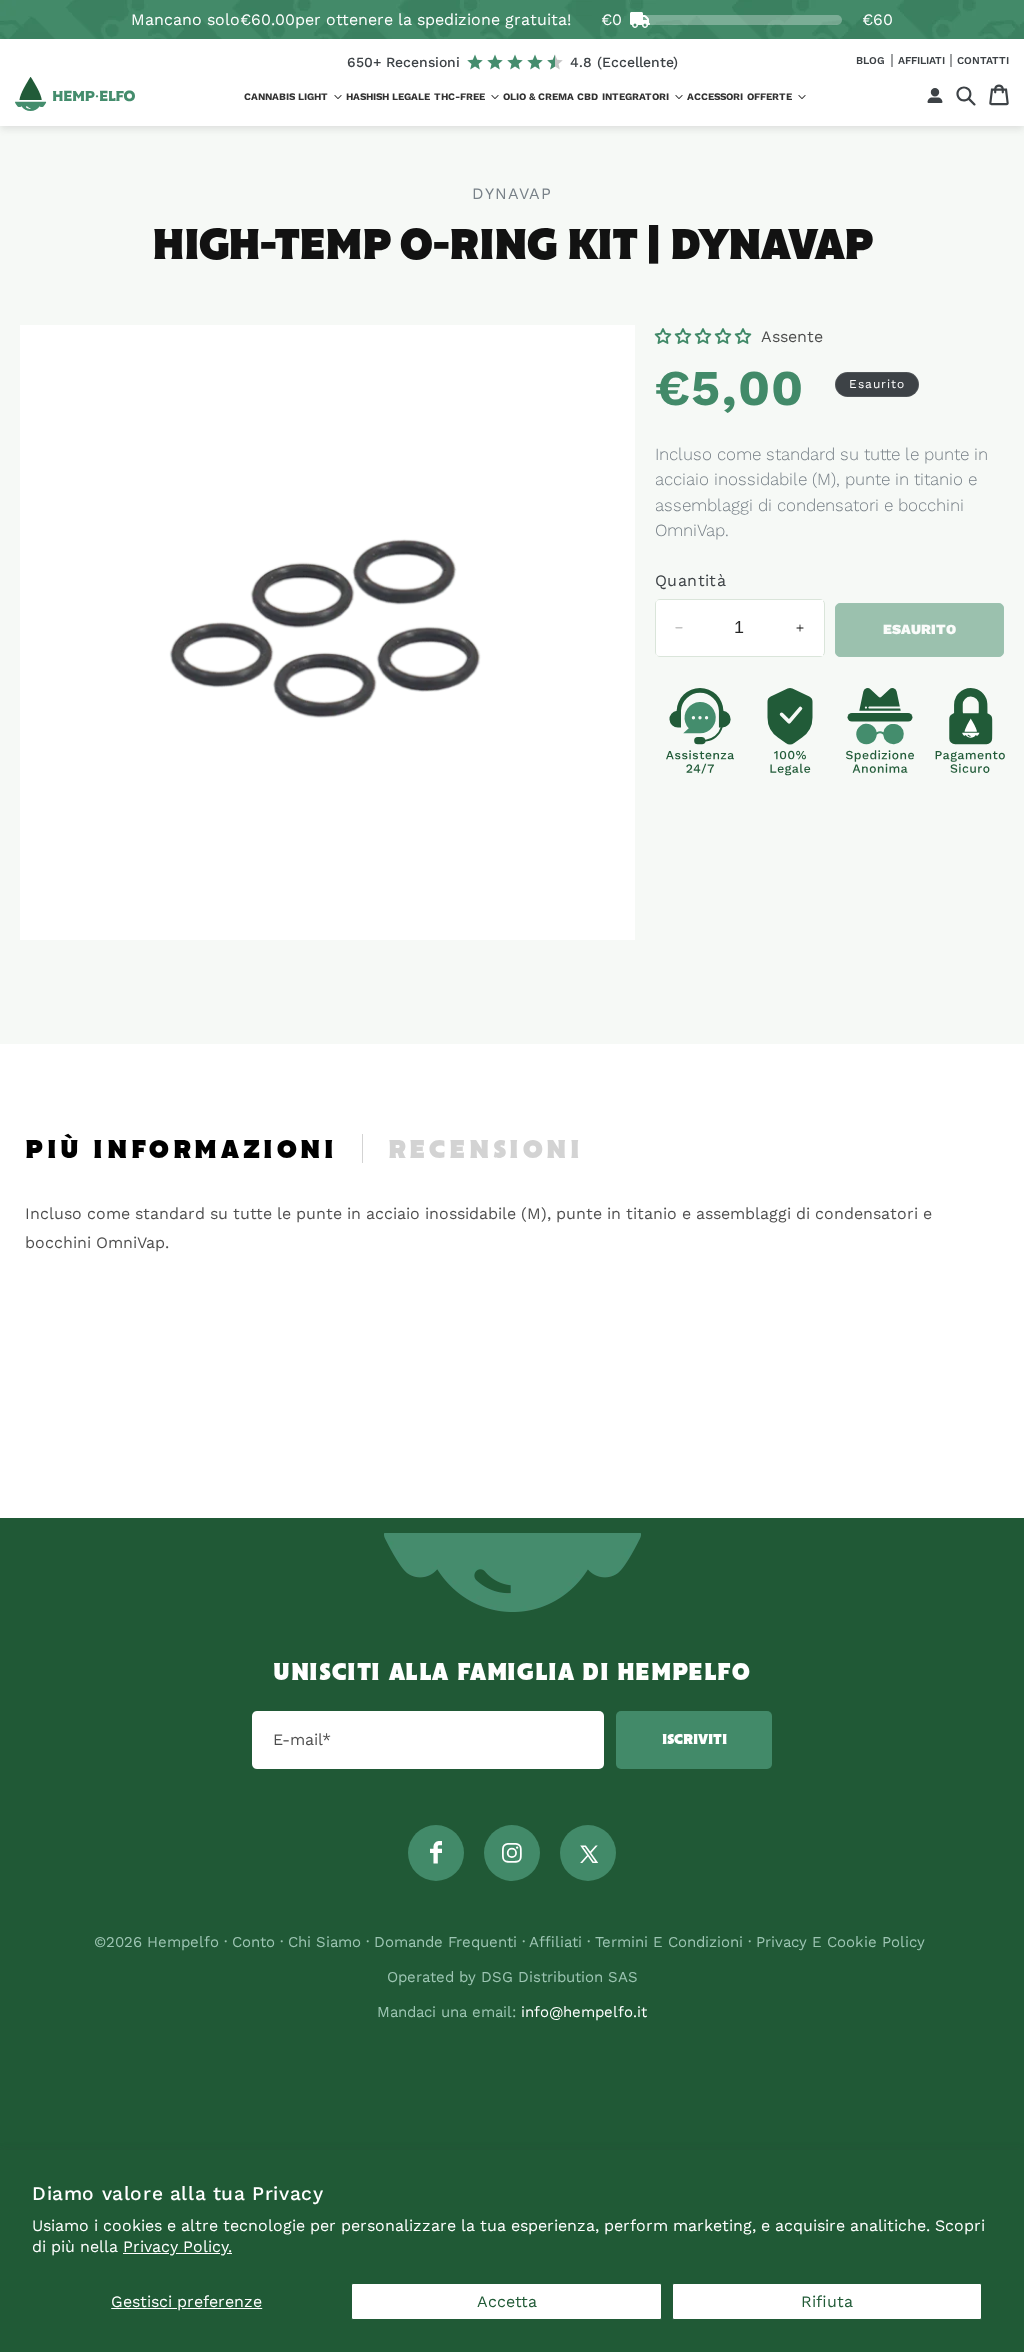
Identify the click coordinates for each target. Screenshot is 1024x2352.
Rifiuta (827, 2301)
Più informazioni (181, 1150)
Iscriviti (694, 1740)
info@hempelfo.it (584, 2012)
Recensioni (486, 1150)
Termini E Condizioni (669, 1942)
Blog (872, 60)
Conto (253, 1942)
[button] (293, 96)
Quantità (690, 580)
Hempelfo (183, 1942)
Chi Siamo (324, 1942)
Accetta (507, 2301)
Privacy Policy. (177, 2246)
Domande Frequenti (448, 1942)
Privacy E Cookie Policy (840, 1942)
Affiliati (923, 60)
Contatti (983, 60)
